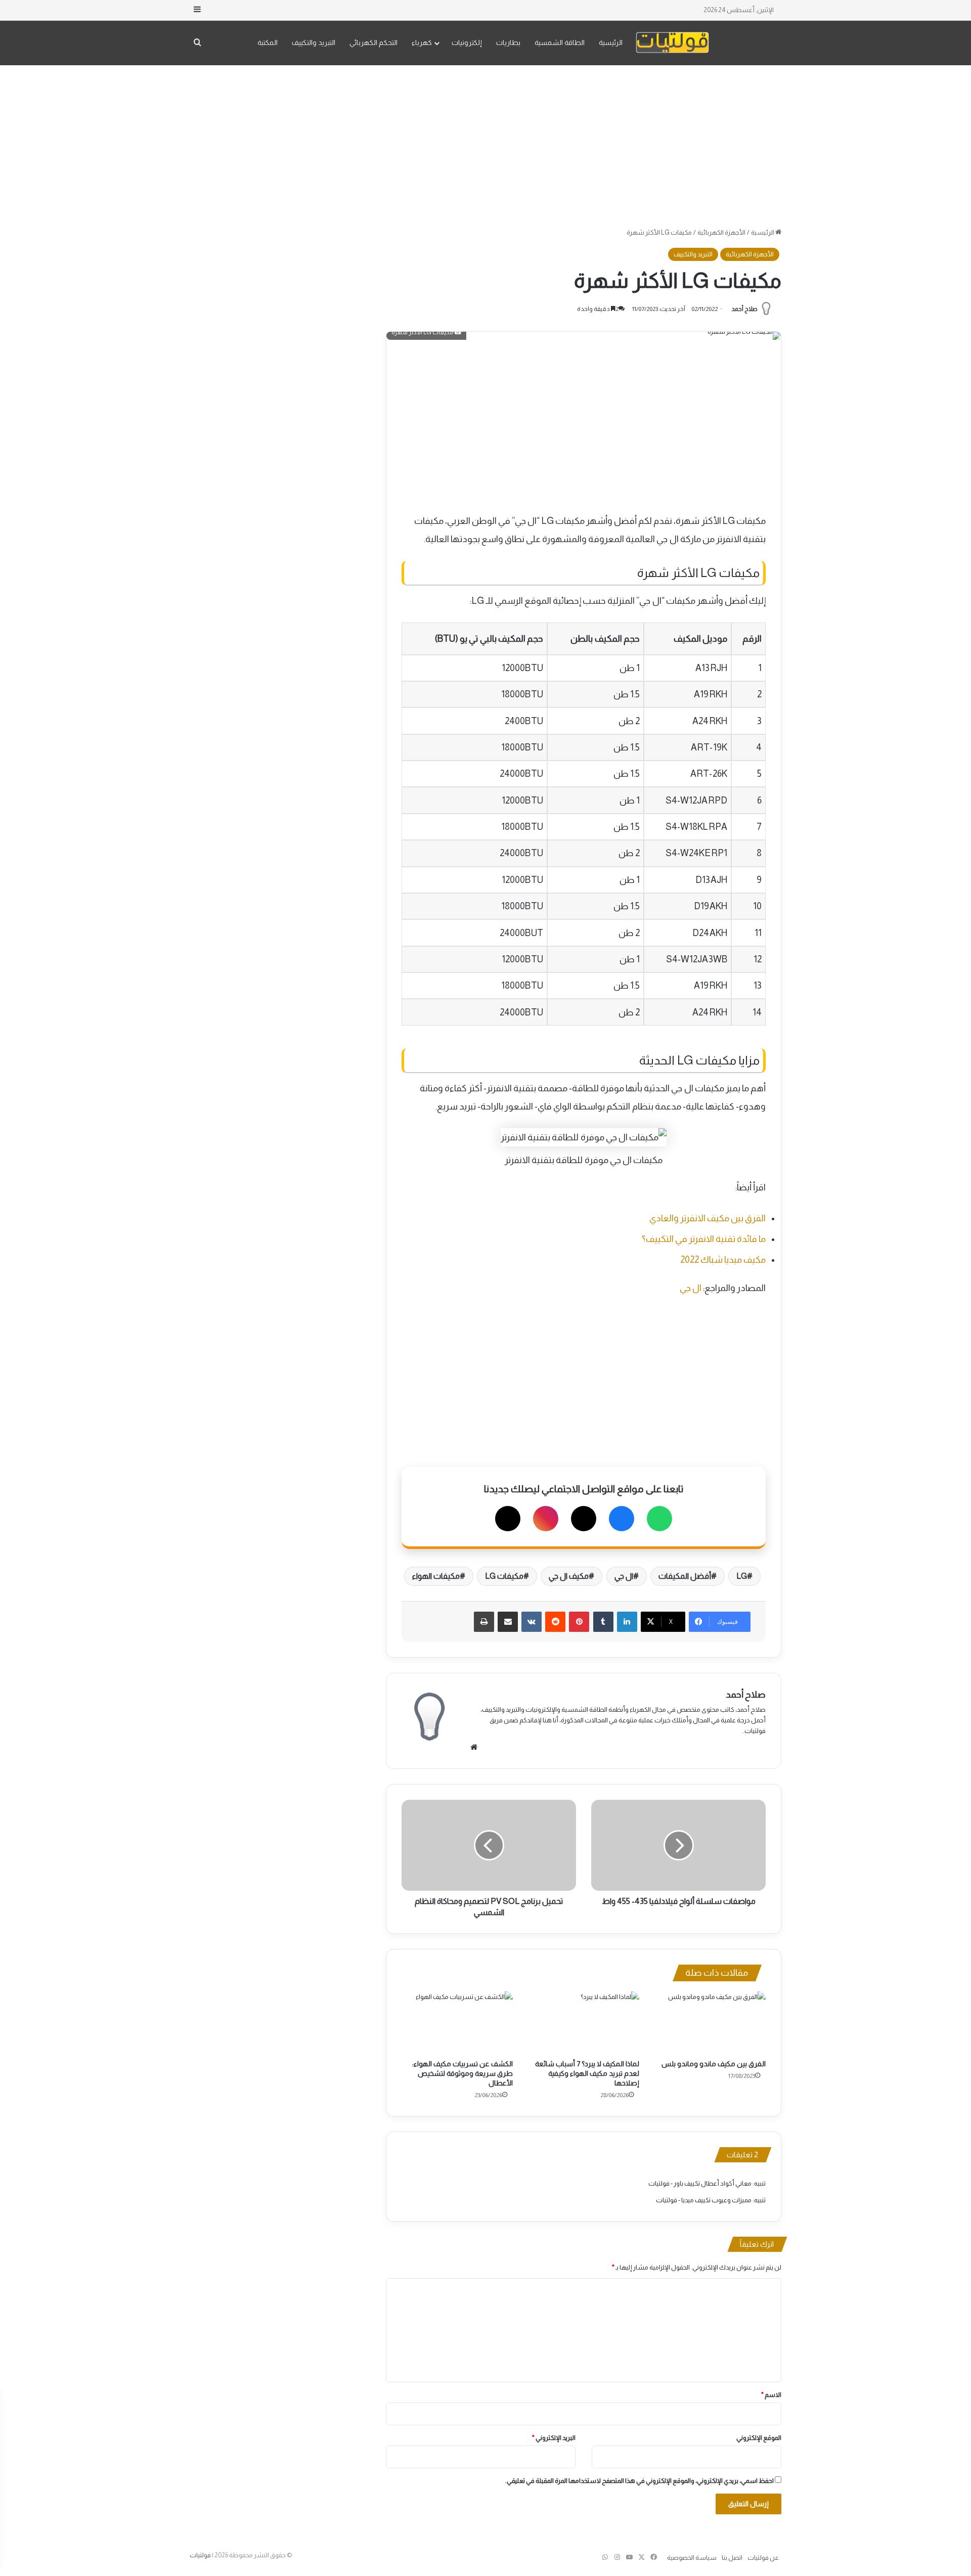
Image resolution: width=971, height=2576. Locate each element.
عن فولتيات (763, 2558)
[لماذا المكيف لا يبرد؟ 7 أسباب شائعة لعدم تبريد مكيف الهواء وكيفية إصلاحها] (584, 2023)
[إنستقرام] (546, 1519)
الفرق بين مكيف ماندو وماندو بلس (714, 2064)
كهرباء (422, 42)
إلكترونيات (467, 42)
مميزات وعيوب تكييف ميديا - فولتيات (704, 2200)
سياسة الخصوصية (692, 2558)
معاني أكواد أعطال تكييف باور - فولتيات (700, 2183)
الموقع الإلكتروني (759, 2438)
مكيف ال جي (569, 1576)
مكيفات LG (504, 1576)
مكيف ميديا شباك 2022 (723, 1260)
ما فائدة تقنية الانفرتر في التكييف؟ (704, 1239)
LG (742, 1576)
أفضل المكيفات (685, 1576)
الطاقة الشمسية (560, 42)
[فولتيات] (672, 43)
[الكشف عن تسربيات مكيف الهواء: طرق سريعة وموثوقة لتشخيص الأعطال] (457, 2023)
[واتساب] (659, 1519)
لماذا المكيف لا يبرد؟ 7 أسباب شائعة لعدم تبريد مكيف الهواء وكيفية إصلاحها (587, 2073)
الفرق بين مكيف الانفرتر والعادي (708, 1218)
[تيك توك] (508, 1519)
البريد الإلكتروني (554, 2438)
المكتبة (268, 42)
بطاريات (508, 42)
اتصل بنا (732, 2558)
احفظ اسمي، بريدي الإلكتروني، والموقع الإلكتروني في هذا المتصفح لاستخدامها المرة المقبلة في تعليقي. (639, 2481)
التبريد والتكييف (314, 42)
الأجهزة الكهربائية (721, 232)
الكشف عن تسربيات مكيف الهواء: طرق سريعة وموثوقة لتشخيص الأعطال (462, 2073)
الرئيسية (611, 42)
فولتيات (200, 2555)
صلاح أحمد (744, 309)
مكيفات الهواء (436, 1576)
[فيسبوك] (622, 1519)
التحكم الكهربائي (373, 42)
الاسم (771, 2395)
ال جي (691, 1288)
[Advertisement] (485, 146)
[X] (584, 1519)
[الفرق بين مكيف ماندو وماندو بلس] (710, 2023)
